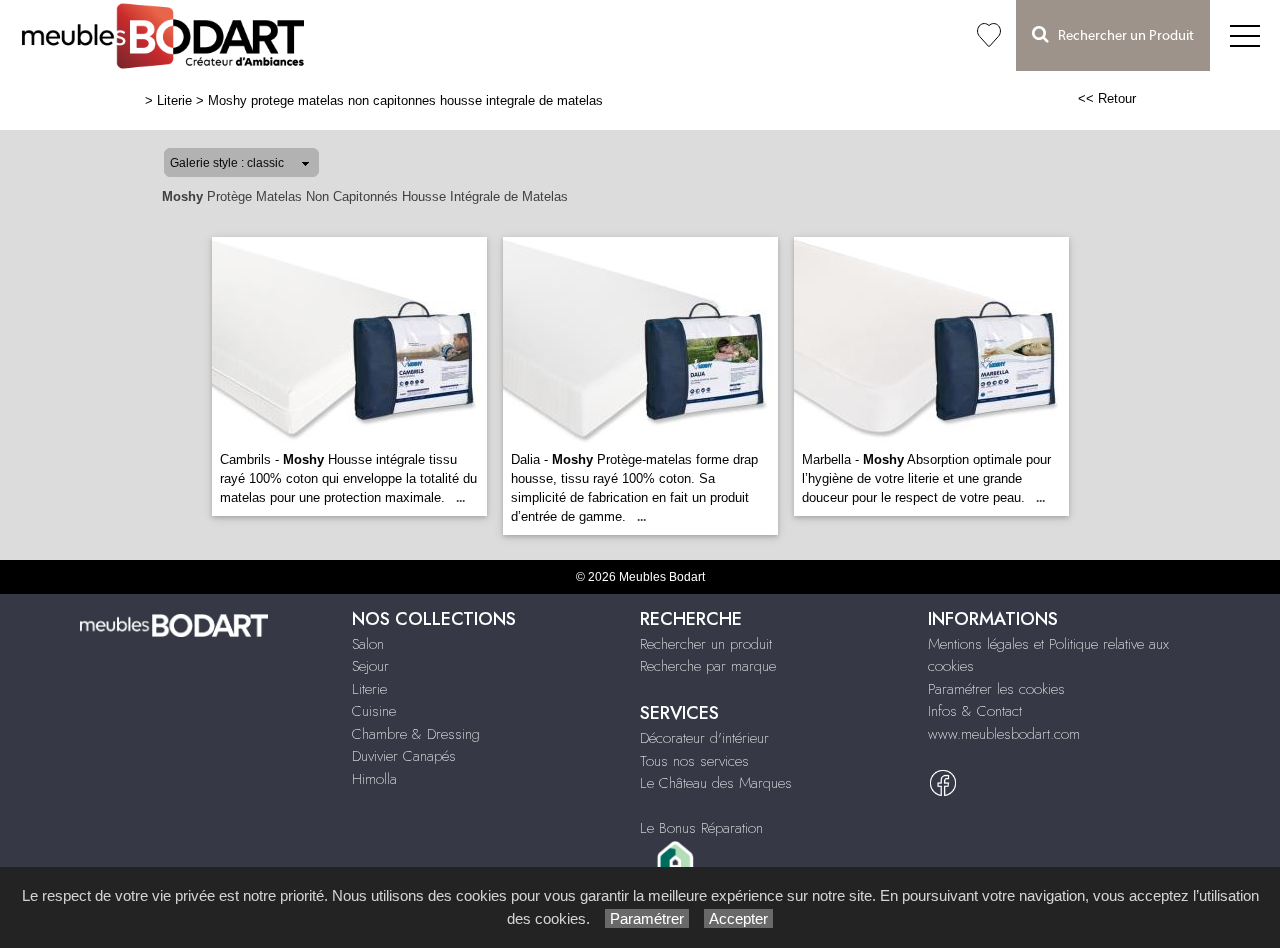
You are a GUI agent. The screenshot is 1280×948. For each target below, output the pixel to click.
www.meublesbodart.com (1004, 734)
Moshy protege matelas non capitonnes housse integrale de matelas (405, 100)
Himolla (374, 779)
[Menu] (1245, 35)
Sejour (370, 666)
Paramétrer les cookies (996, 689)
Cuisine (374, 711)
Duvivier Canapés (404, 756)
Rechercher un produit (706, 644)
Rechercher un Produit (1121, 36)
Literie (174, 100)
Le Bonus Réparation (701, 828)
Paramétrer (647, 918)
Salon (368, 644)
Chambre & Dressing (416, 734)
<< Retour (1107, 98)
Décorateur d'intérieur (704, 738)
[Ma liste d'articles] (989, 35)
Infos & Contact (975, 711)
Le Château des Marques (716, 783)
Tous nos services (694, 761)
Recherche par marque (708, 666)
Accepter (738, 918)
